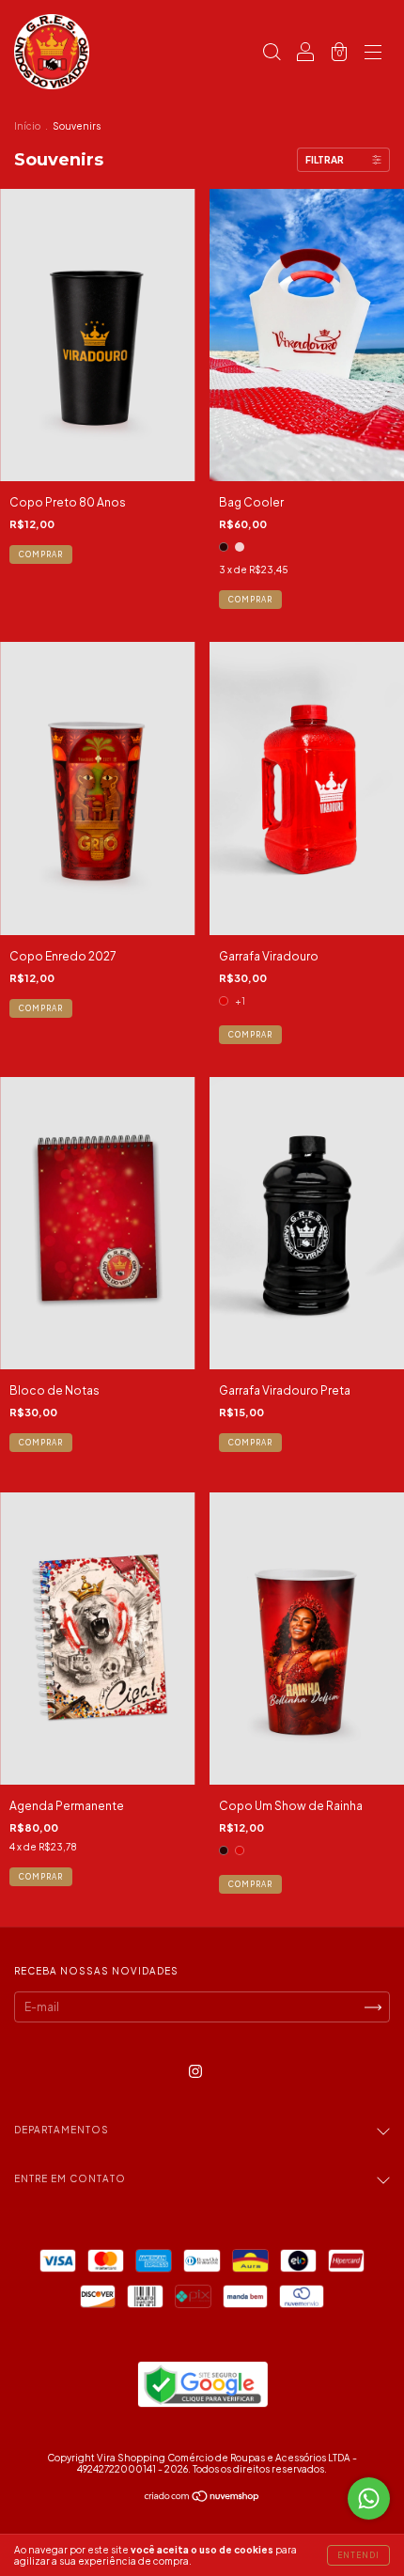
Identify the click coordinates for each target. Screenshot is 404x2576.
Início (27, 126)
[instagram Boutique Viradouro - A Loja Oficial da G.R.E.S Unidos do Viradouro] (195, 2071)
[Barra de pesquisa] (272, 54)
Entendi (358, 2555)
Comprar (250, 600)
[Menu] (373, 54)
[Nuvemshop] (202, 2498)
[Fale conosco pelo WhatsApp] (369, 2498)
